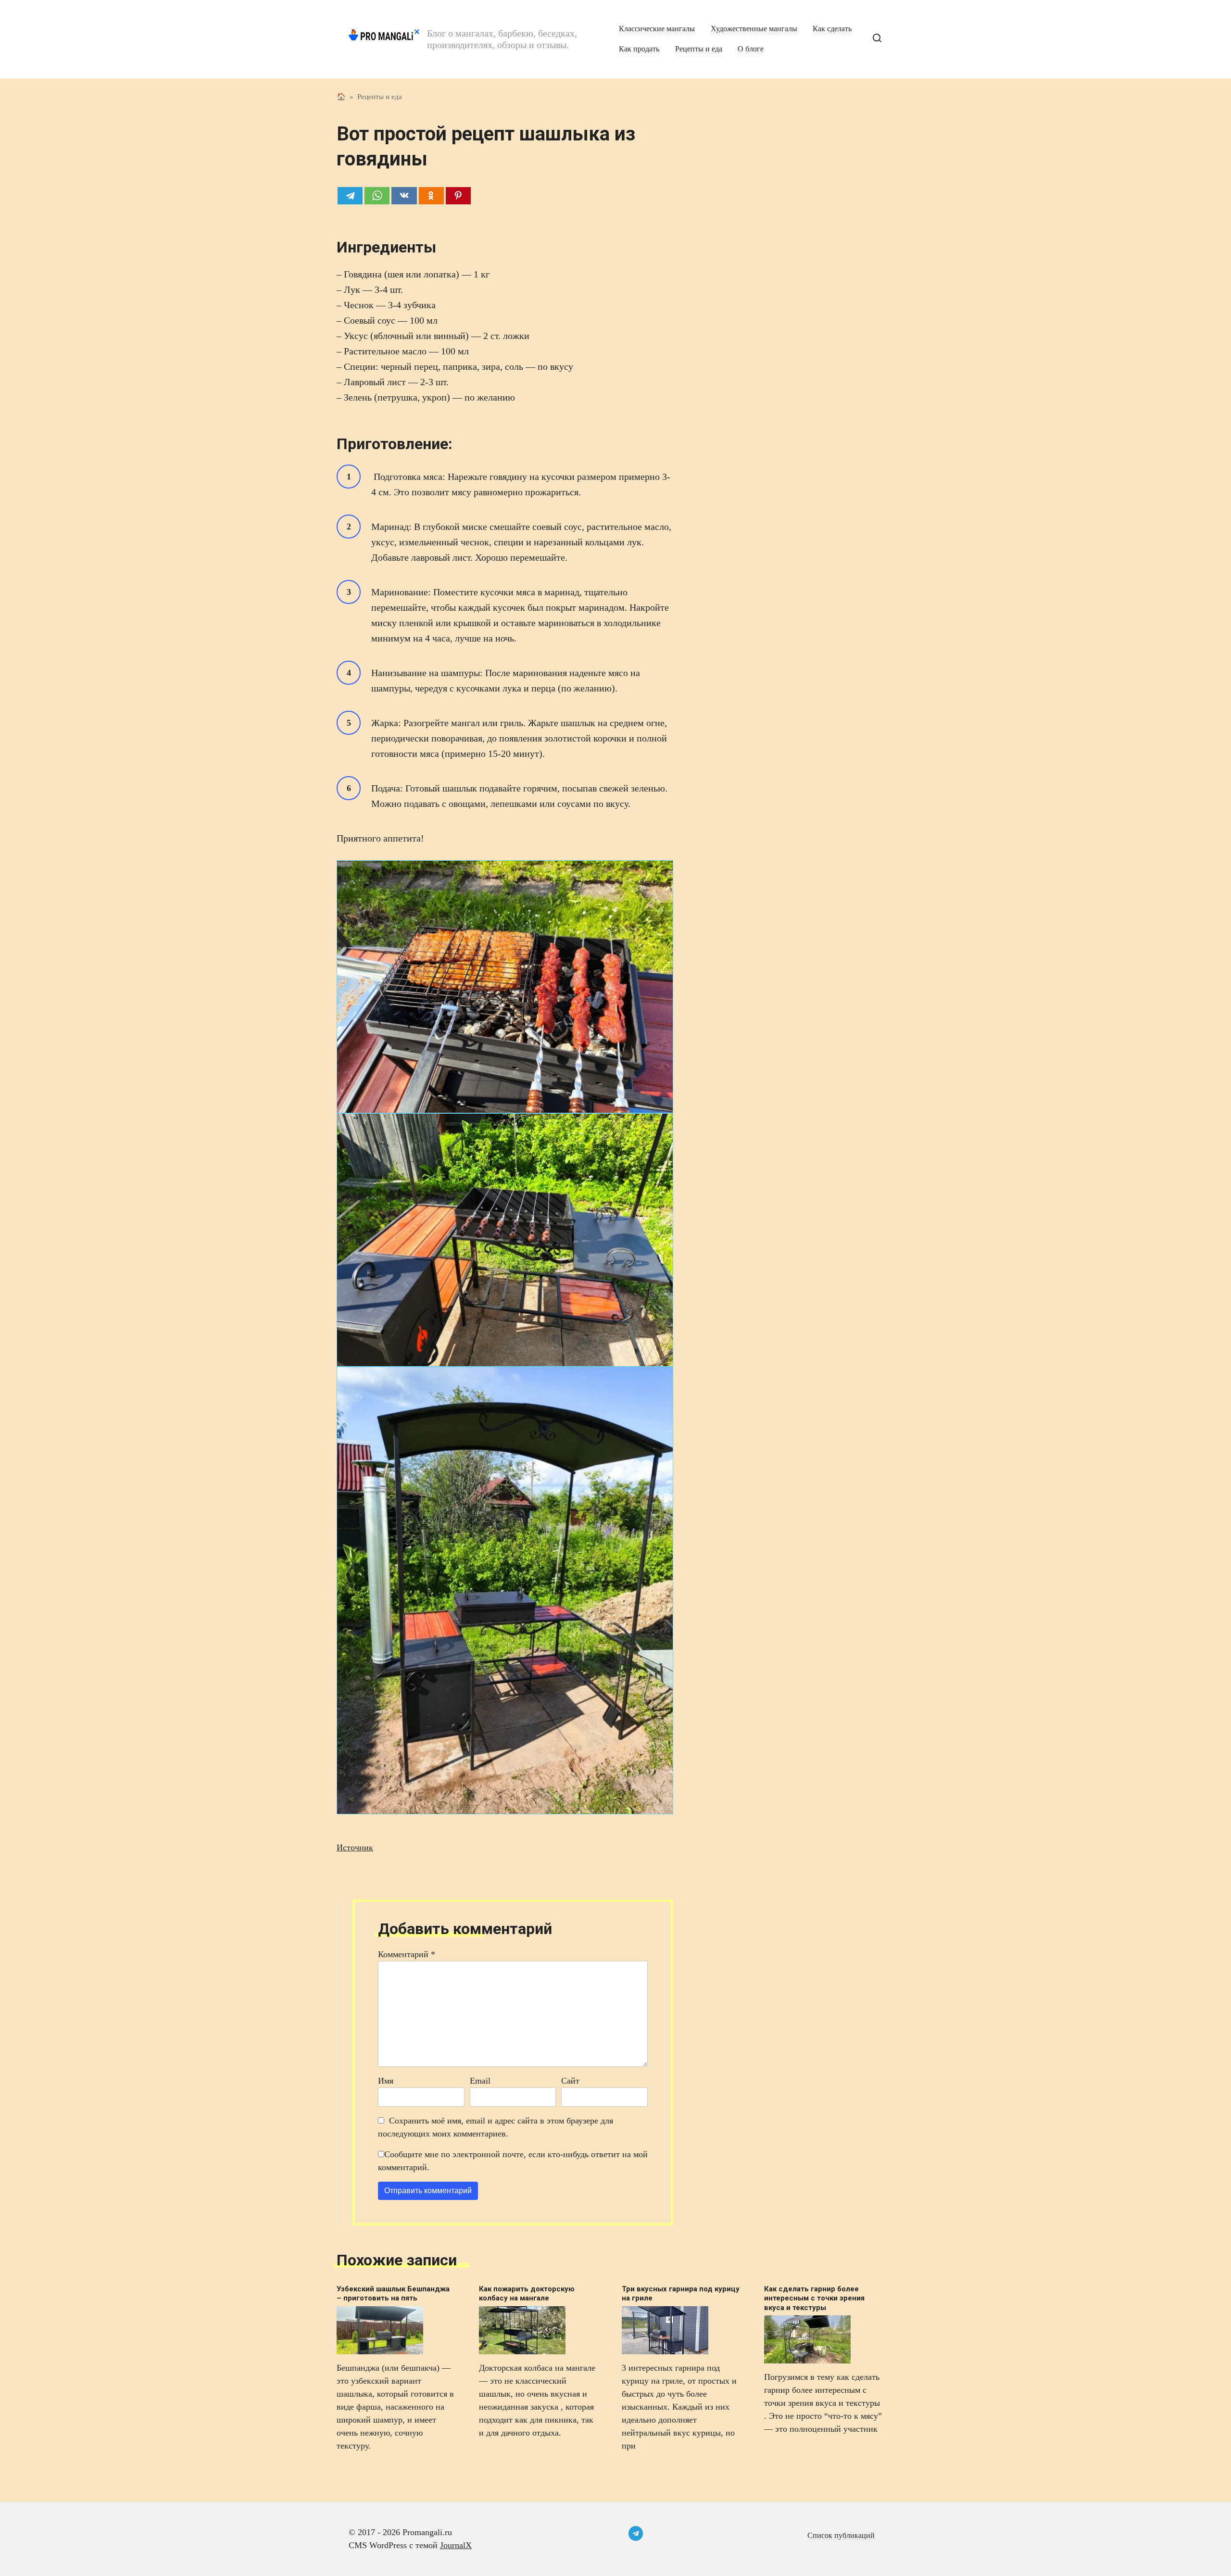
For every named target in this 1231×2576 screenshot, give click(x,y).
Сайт (570, 2081)
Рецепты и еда (699, 49)
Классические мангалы (657, 29)
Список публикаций (841, 2536)
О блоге (751, 49)
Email (480, 2081)
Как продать (639, 49)
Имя (386, 2081)
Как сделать (832, 29)
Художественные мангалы (754, 29)
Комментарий (407, 1954)
